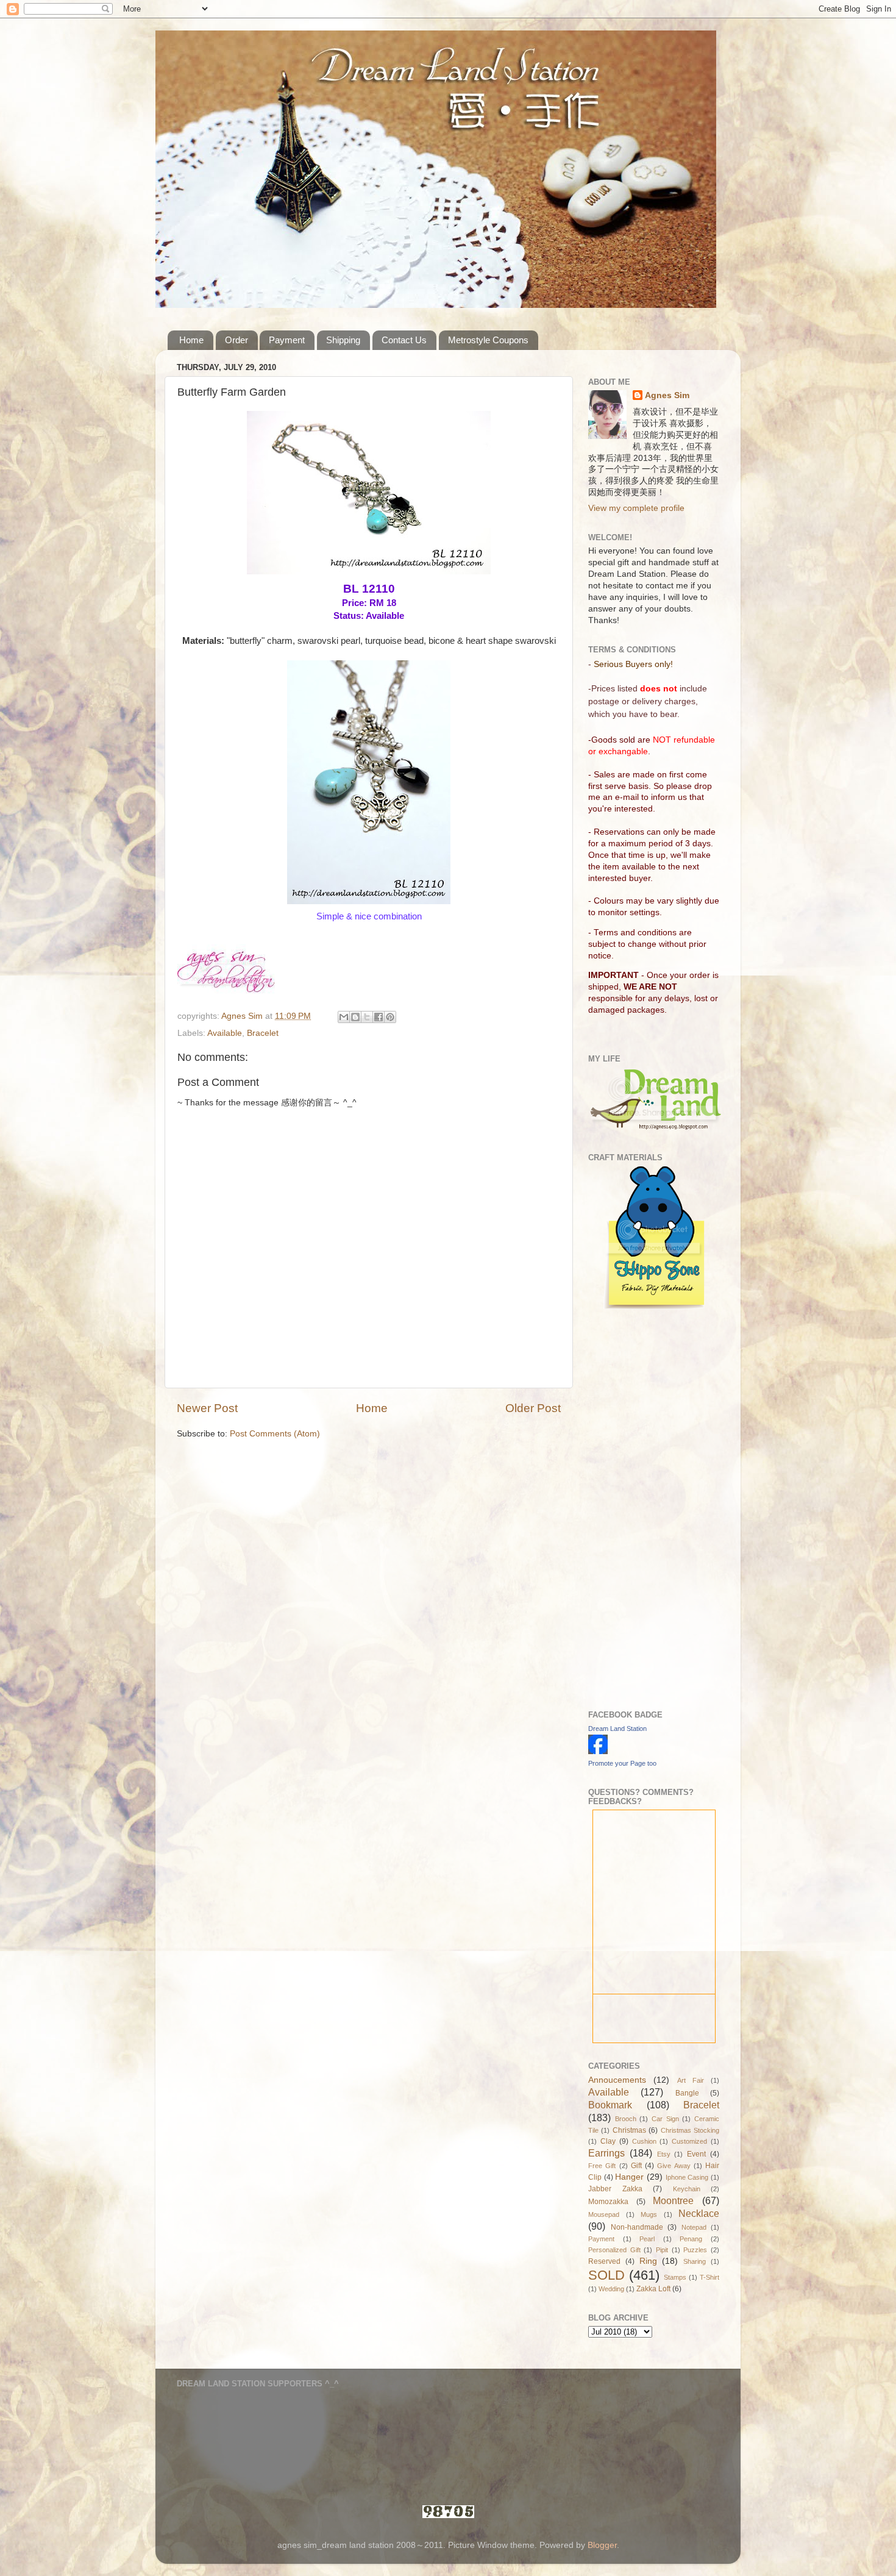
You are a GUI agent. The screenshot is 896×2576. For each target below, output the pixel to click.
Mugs (649, 2214)
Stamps (675, 2277)
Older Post (533, 1408)
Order (236, 340)
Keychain (687, 2189)
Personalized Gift (614, 2250)
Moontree (673, 2200)
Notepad (694, 2227)
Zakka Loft (653, 2289)
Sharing (695, 2261)
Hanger (629, 2177)
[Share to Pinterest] (390, 1017)
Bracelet (263, 1033)
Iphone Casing (687, 2177)
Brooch (626, 2119)
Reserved (604, 2261)
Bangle (687, 2093)
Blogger (602, 2545)
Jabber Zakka (615, 2189)
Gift (636, 2166)
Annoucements (617, 2080)
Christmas (629, 2130)
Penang (691, 2239)
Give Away (674, 2166)
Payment (287, 340)
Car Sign (665, 2119)
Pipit (662, 2250)
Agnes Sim (667, 395)
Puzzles (695, 2250)
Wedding (611, 2289)
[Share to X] (367, 1017)
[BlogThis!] (355, 1017)
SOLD (606, 2275)
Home (191, 340)
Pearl (647, 2239)
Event (696, 2154)
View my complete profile (636, 508)
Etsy (664, 2154)
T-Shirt (709, 2277)
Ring (648, 2261)
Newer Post (207, 1408)
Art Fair (691, 2080)
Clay (608, 2141)
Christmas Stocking (690, 2130)
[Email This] (344, 1017)
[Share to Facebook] (379, 1017)
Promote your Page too (622, 1763)
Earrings (606, 2153)
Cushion (644, 2141)
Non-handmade (637, 2227)
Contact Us (404, 340)
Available (225, 1033)
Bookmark (610, 2105)
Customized (689, 2141)
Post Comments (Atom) (275, 1434)
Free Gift (602, 2166)
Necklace (699, 2213)
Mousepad (604, 2214)
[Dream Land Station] (598, 1751)
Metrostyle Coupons (488, 340)
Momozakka (608, 2202)
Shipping (343, 340)
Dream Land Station (617, 1729)
